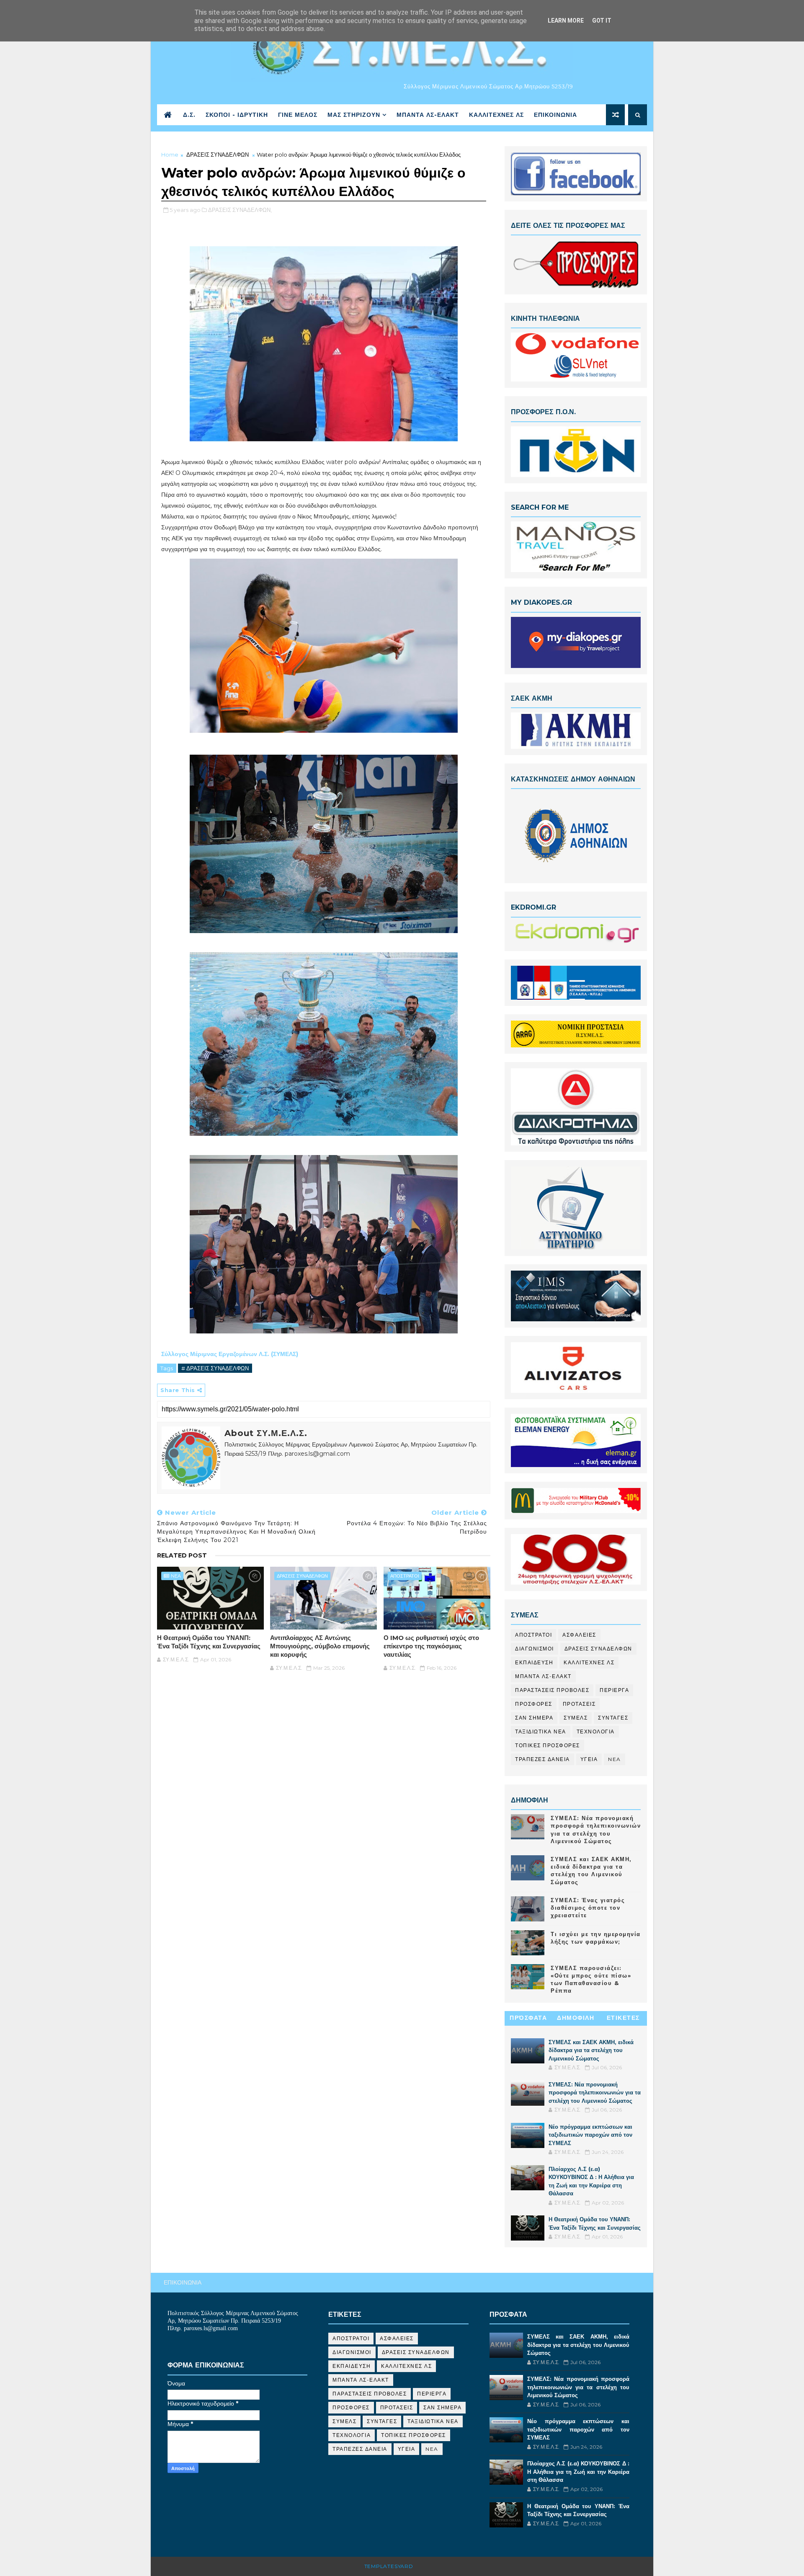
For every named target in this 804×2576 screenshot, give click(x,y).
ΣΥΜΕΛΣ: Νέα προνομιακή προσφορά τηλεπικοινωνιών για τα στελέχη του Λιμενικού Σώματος (595, 2093)
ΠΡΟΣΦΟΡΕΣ (534, 1704)
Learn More (566, 21)
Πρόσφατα (528, 2018)
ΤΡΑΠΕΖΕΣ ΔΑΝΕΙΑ (542, 1759)
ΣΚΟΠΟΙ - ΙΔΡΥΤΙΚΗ (237, 115)
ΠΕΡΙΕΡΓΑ (614, 1690)
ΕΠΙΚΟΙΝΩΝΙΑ (555, 115)
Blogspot (431, 2566)
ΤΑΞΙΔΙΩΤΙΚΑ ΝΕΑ (541, 1732)
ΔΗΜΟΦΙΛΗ (576, 2018)
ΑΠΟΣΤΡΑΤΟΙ (405, 1576)
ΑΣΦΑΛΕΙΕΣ (579, 1635)
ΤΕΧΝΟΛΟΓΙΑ (596, 1732)
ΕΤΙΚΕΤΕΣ (623, 2018)
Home (170, 155)
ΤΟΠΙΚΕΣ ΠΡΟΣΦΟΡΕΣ (548, 1745)
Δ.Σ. (189, 115)
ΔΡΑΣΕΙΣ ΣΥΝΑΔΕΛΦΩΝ (218, 155)
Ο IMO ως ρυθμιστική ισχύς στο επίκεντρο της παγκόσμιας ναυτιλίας (431, 1646)
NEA (176, 1576)
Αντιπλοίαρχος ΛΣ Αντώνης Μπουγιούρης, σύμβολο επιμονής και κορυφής (320, 1646)
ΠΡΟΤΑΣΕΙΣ (579, 1704)
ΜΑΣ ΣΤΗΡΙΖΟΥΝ (354, 115)
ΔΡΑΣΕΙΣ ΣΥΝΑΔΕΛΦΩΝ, (240, 210)
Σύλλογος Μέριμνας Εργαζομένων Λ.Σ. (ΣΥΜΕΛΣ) (231, 1354)
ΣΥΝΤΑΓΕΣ (613, 1718)
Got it (602, 21)
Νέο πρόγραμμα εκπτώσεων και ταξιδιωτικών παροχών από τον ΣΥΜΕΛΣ (590, 2135)
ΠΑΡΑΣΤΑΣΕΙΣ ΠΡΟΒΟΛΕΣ (552, 1690)
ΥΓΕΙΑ (589, 1759)
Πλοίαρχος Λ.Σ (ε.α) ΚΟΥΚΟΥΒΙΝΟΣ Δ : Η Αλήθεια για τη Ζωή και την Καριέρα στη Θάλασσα (578, 2472)
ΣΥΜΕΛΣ (576, 1718)
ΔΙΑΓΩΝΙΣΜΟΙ (535, 1649)
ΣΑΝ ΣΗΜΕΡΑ (534, 1718)
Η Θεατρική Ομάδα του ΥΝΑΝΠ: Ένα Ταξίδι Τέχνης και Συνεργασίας (209, 1642)
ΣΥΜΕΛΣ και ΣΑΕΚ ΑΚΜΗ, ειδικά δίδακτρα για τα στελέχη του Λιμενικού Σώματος (591, 2050)
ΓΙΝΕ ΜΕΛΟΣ (298, 115)
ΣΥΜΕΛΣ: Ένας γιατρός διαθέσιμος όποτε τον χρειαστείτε (588, 1908)
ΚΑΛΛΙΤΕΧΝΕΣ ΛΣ (496, 115)
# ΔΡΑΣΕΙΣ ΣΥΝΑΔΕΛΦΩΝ (215, 1368)
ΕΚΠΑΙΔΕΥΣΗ (534, 1662)
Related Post (182, 1555)
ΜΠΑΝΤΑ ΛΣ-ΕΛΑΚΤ (428, 115)
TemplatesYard (389, 2566)
